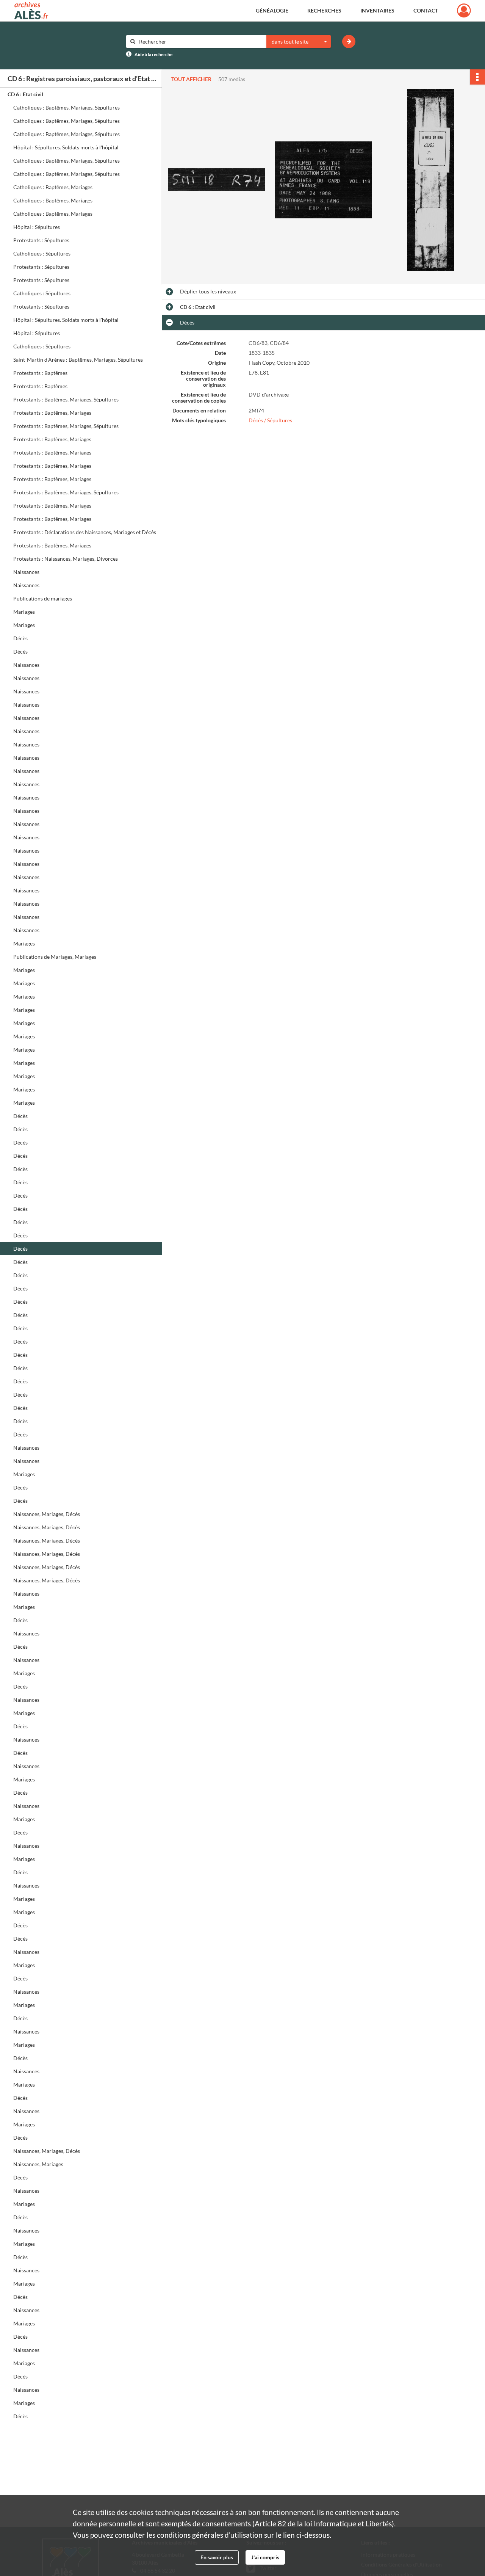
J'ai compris (265, 2557)
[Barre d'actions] (477, 77)
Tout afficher (191, 79)
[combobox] (299, 42)
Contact (426, 10)
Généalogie (272, 10)
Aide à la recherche (153, 54)
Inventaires (377, 10)
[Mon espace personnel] (464, 11)
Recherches (324, 10)
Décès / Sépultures (270, 420)
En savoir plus (217, 2557)
